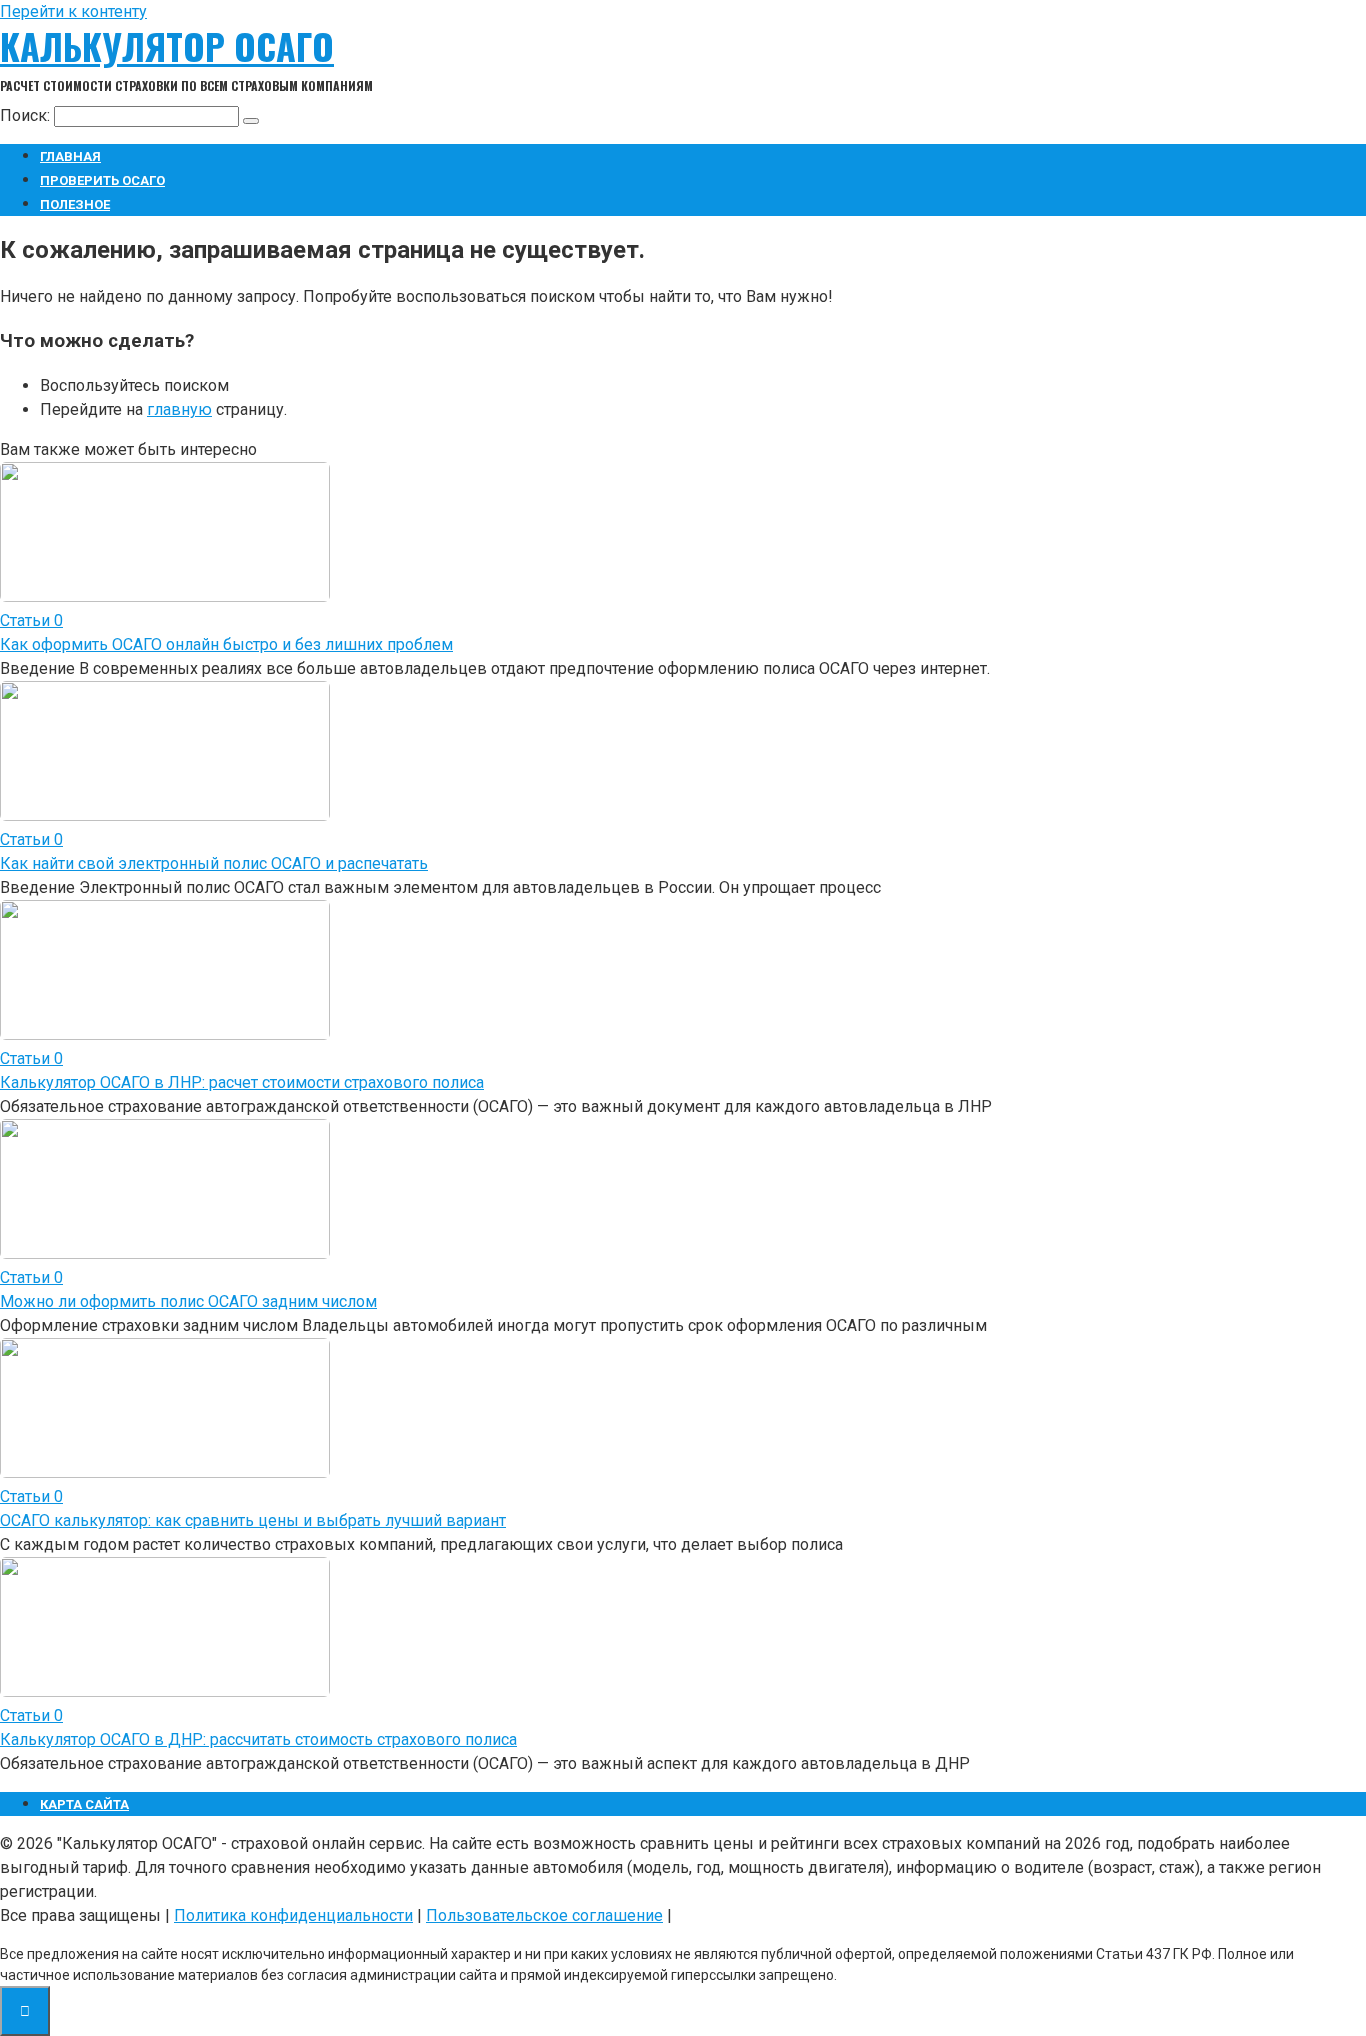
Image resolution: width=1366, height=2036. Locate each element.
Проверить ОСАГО (102, 180)
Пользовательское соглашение (544, 1915)
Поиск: (27, 115)
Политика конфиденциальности (293, 1915)
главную (179, 409)
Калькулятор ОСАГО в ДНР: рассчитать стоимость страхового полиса (258, 1739)
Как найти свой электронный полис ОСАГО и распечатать (214, 863)
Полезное (75, 204)
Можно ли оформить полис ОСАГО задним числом (188, 1301)
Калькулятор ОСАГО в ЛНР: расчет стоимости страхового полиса (242, 1082)
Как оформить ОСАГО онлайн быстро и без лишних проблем (226, 644)
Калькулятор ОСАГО (167, 45)
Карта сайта (84, 1804)
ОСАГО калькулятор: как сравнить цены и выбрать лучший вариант (253, 1520)
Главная (70, 156)
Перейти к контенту (73, 11)
